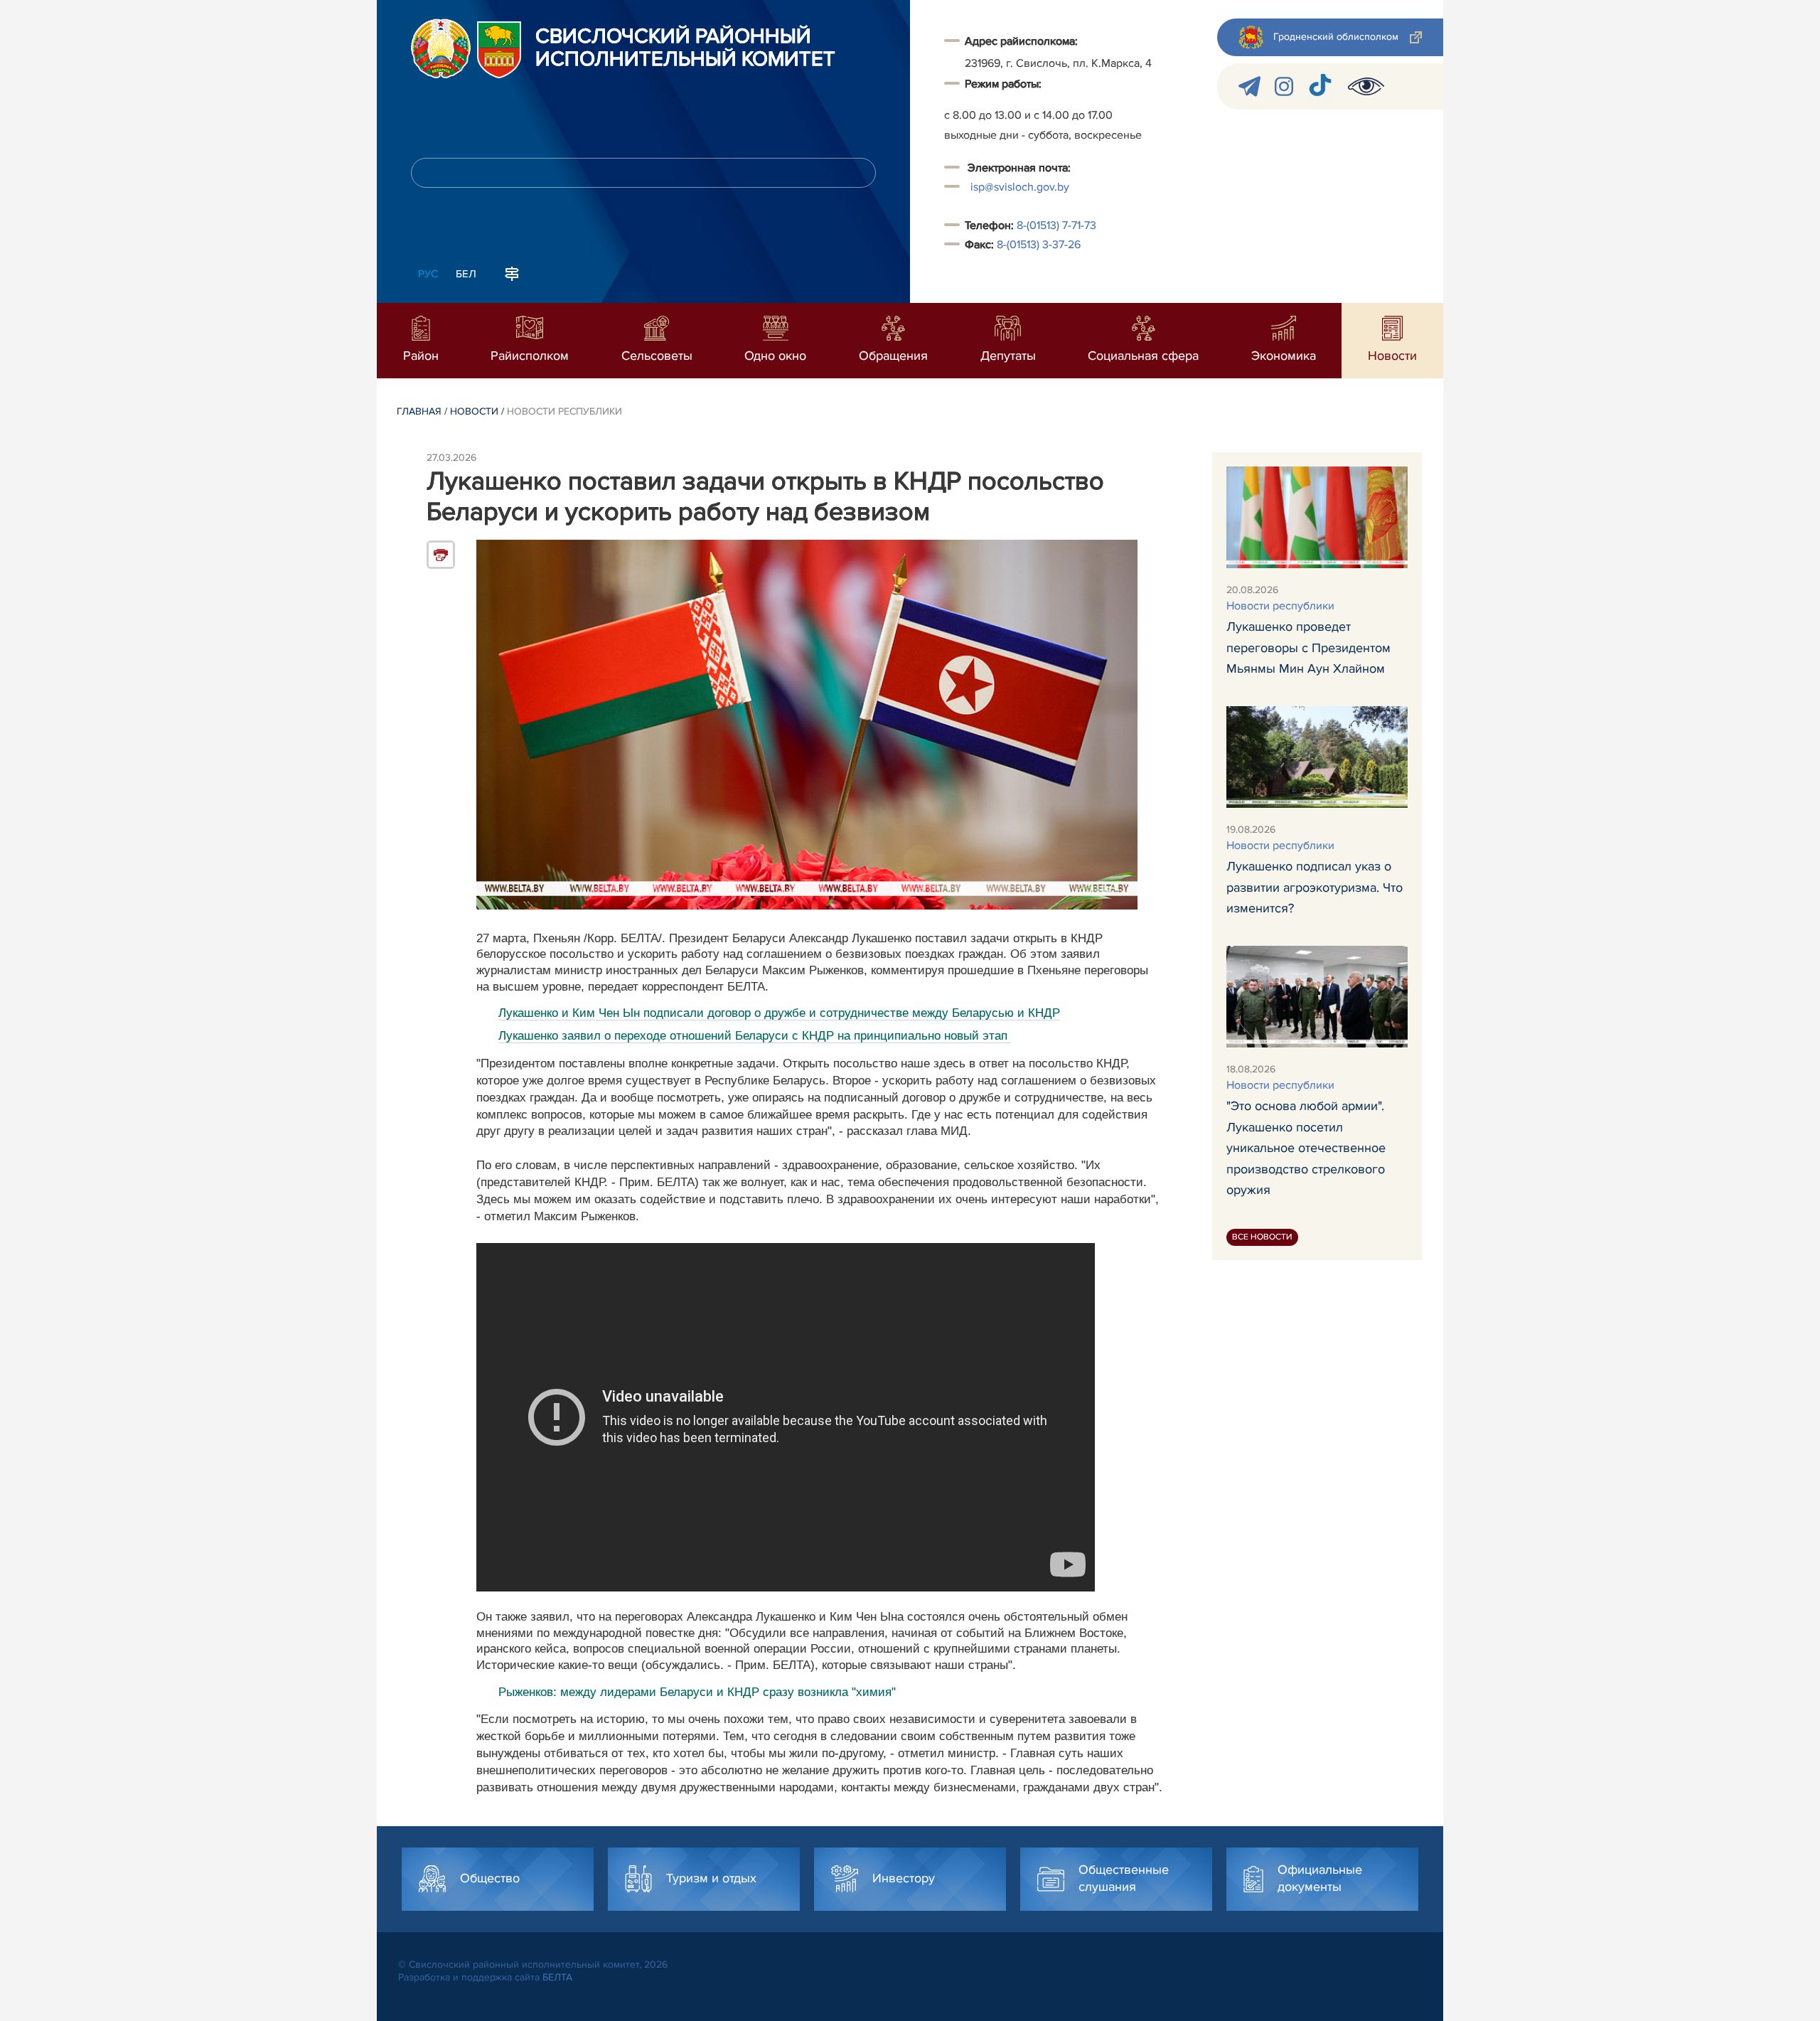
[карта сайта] (512, 272)
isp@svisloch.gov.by (1020, 187)
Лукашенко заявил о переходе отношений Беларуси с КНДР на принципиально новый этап (753, 1036)
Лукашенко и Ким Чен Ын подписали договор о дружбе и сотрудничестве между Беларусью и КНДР (779, 1013)
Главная (419, 411)
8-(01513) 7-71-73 (1056, 225)
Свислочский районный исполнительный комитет (685, 48)
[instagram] (1284, 86)
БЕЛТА (557, 1977)
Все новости (1262, 1237)
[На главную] (441, 48)
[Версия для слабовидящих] (1366, 86)
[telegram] (1249, 86)
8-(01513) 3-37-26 (1039, 245)
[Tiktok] (1321, 86)
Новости (474, 411)
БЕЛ (466, 274)
